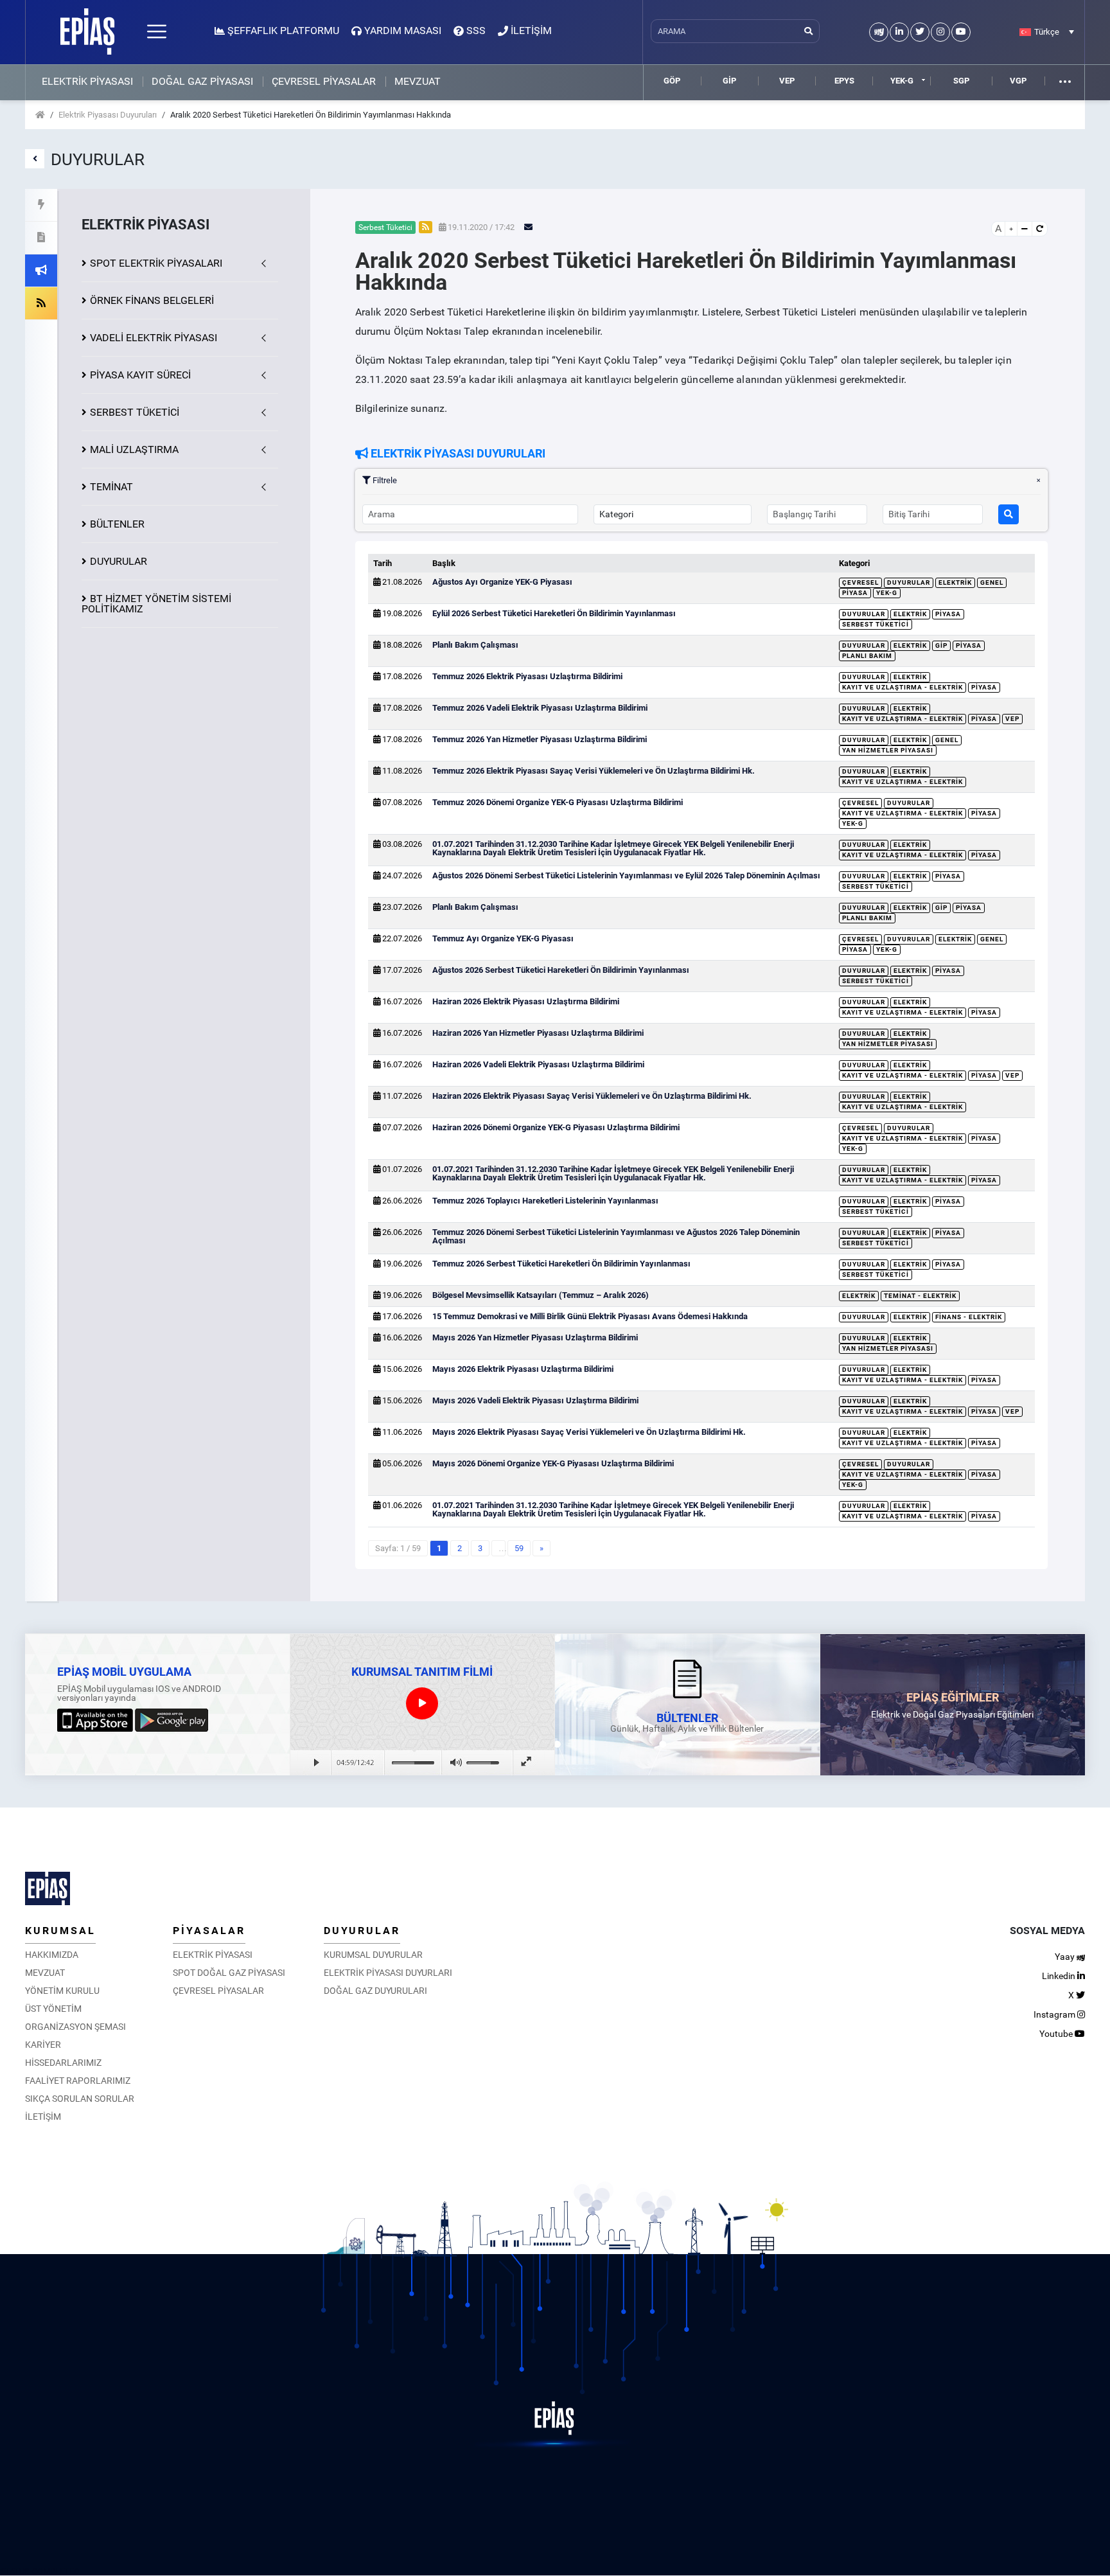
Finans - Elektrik (969, 1317)
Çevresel (860, 582)
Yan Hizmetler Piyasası (888, 750)
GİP (729, 81)
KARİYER (43, 2045)
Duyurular (909, 582)
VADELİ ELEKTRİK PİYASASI (154, 338)
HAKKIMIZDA (52, 1955)
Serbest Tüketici (876, 624)
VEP (787, 81)
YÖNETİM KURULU (62, 1991)
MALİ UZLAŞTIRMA (134, 449)
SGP (961, 81)
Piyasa (855, 593)
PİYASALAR (209, 1931)
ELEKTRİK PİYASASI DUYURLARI (388, 1973)
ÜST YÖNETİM (53, 2009)
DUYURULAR (119, 561)
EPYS (844, 81)
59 (519, 1548)
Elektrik (955, 582)
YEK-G (902, 81)
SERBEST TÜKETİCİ (135, 412)
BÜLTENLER (117, 524)
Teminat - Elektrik (920, 1296)
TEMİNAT (111, 487)
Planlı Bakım (867, 656)
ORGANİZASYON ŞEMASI (75, 2027)
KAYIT (140, 375)
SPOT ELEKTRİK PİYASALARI (156, 263)
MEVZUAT (418, 82)
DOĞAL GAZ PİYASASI (202, 82)
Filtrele (384, 480)
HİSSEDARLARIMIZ (63, 2063)
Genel (992, 582)
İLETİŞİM (43, 2117)
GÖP (672, 81)
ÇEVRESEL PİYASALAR (324, 82)
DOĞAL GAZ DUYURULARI (375, 1991)
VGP (1018, 81)
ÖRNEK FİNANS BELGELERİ (152, 300)
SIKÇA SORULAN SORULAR (80, 2099)
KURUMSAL (60, 1931)
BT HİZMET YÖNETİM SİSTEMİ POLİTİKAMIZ (156, 604)
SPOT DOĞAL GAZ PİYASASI (229, 1973)
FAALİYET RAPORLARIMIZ (78, 2081)
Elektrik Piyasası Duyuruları (108, 115)
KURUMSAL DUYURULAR (373, 1955)
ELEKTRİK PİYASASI (87, 82)
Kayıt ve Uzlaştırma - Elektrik (903, 687)
